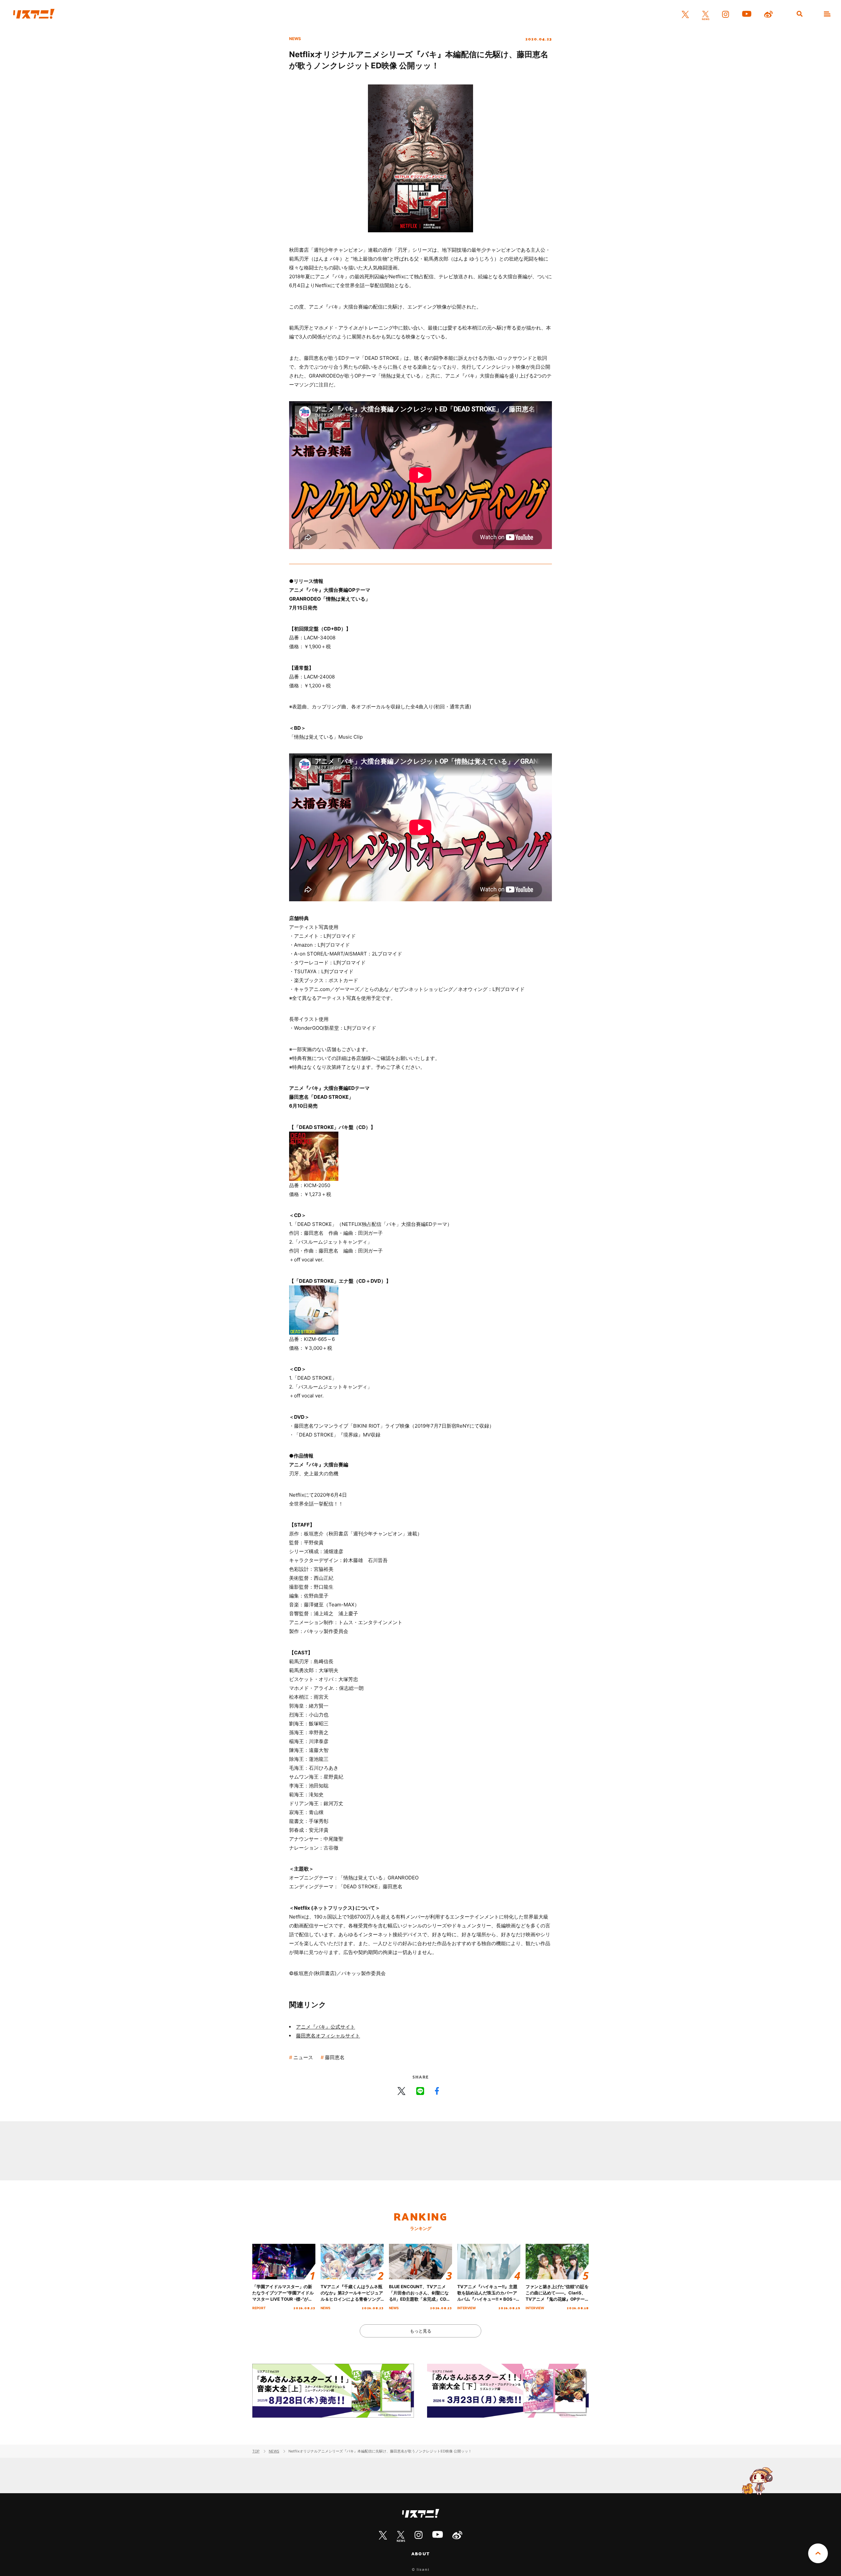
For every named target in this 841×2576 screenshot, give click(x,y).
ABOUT (420, 2554)
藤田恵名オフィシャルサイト (328, 2036)
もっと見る (421, 2331)
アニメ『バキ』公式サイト (326, 2027)
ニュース (303, 2057)
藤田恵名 (335, 2057)
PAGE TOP (818, 2553)
